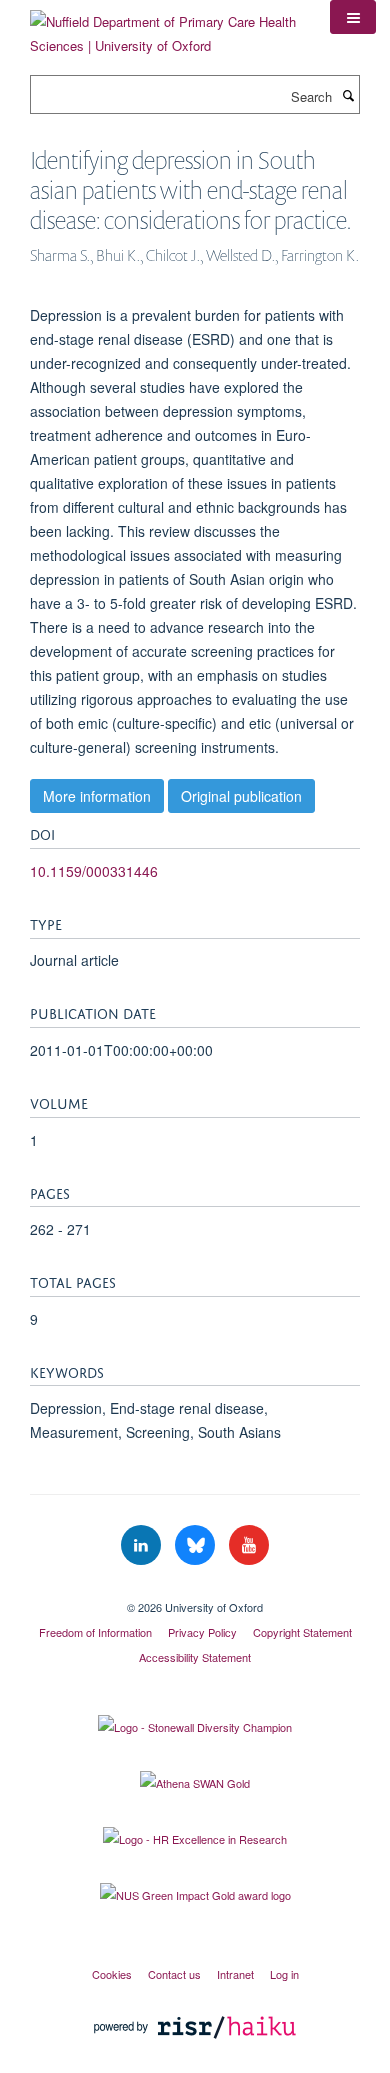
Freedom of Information (95, 1632)
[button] (353, 17)
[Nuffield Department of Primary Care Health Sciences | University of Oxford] (165, 26)
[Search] (348, 95)
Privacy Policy (202, 1632)
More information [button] (97, 796)
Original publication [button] (241, 796)
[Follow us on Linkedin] (143, 1545)
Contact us (174, 1974)
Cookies (112, 1974)
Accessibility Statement (195, 1657)
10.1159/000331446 (94, 871)
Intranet (235, 1974)
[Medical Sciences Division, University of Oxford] (195, 1590)
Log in (284, 1974)
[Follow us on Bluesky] (197, 1545)
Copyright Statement (302, 1632)
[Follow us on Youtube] (249, 1545)
